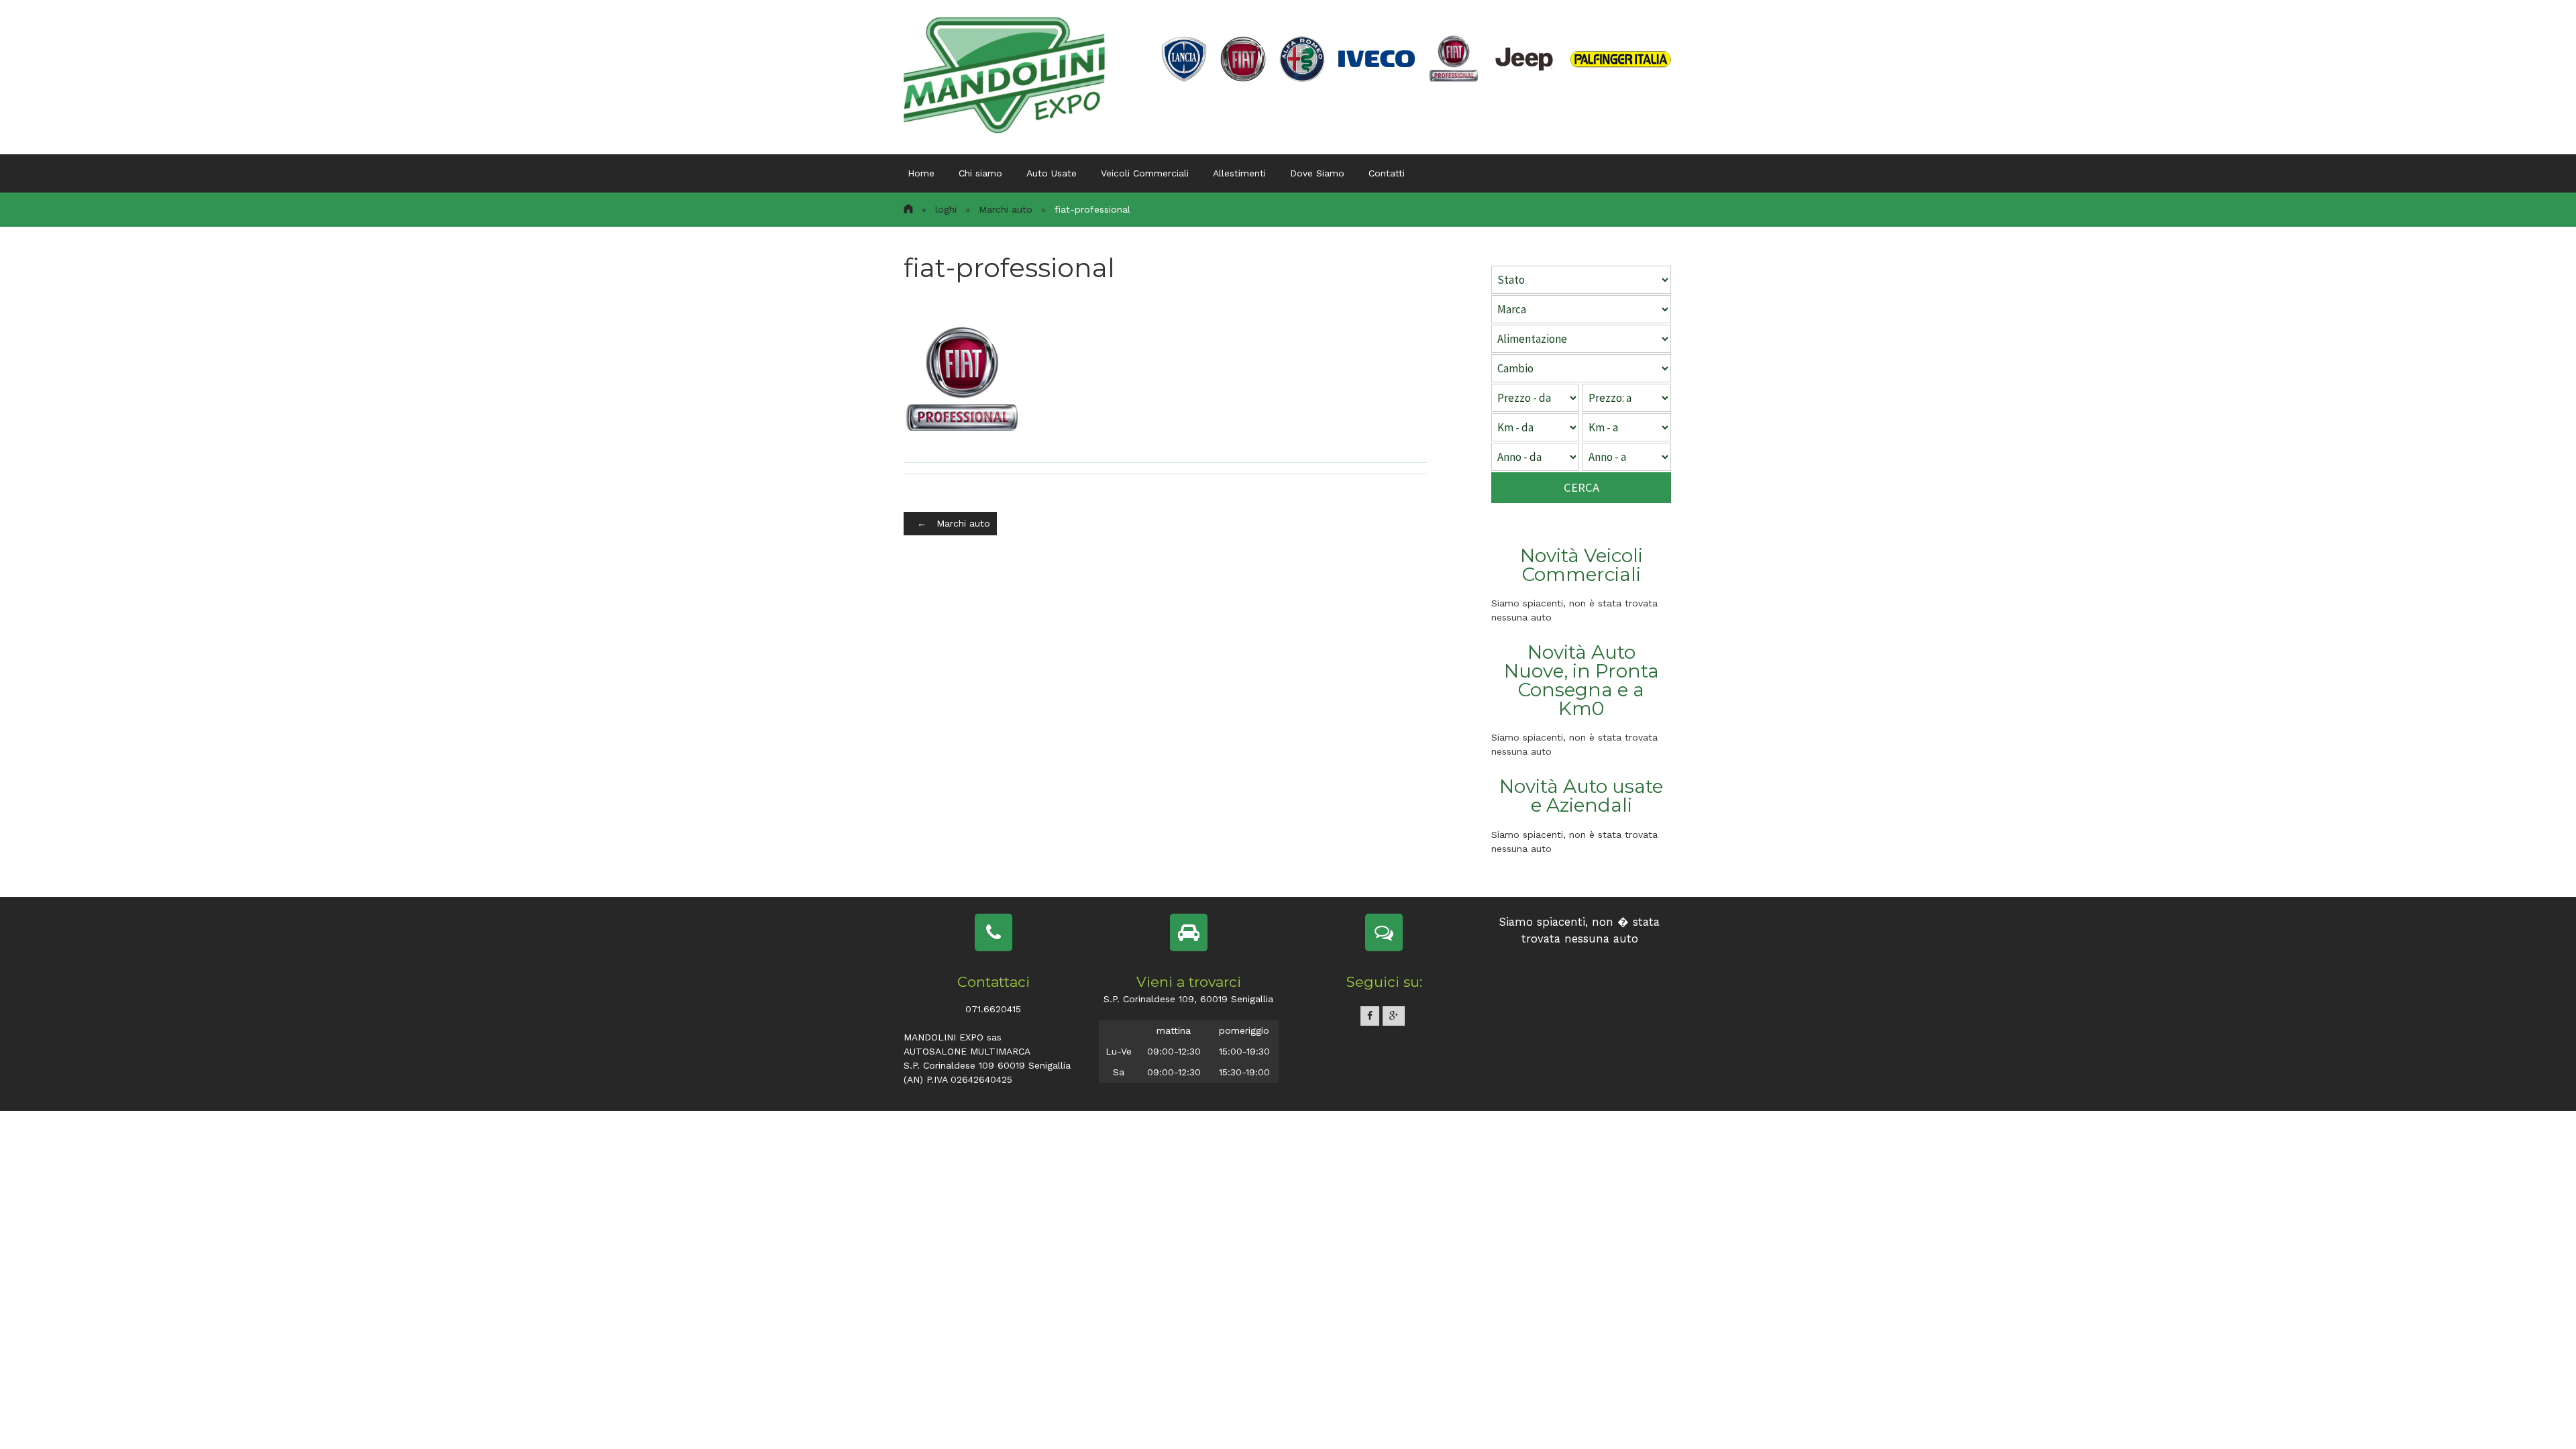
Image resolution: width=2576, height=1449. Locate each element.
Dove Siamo (1317, 173)
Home (921, 173)
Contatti (1387, 173)
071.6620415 (993, 1009)
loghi (946, 209)
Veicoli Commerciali (1145, 173)
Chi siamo (980, 173)
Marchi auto (1006, 209)
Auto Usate (1052, 173)
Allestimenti (1239, 173)
